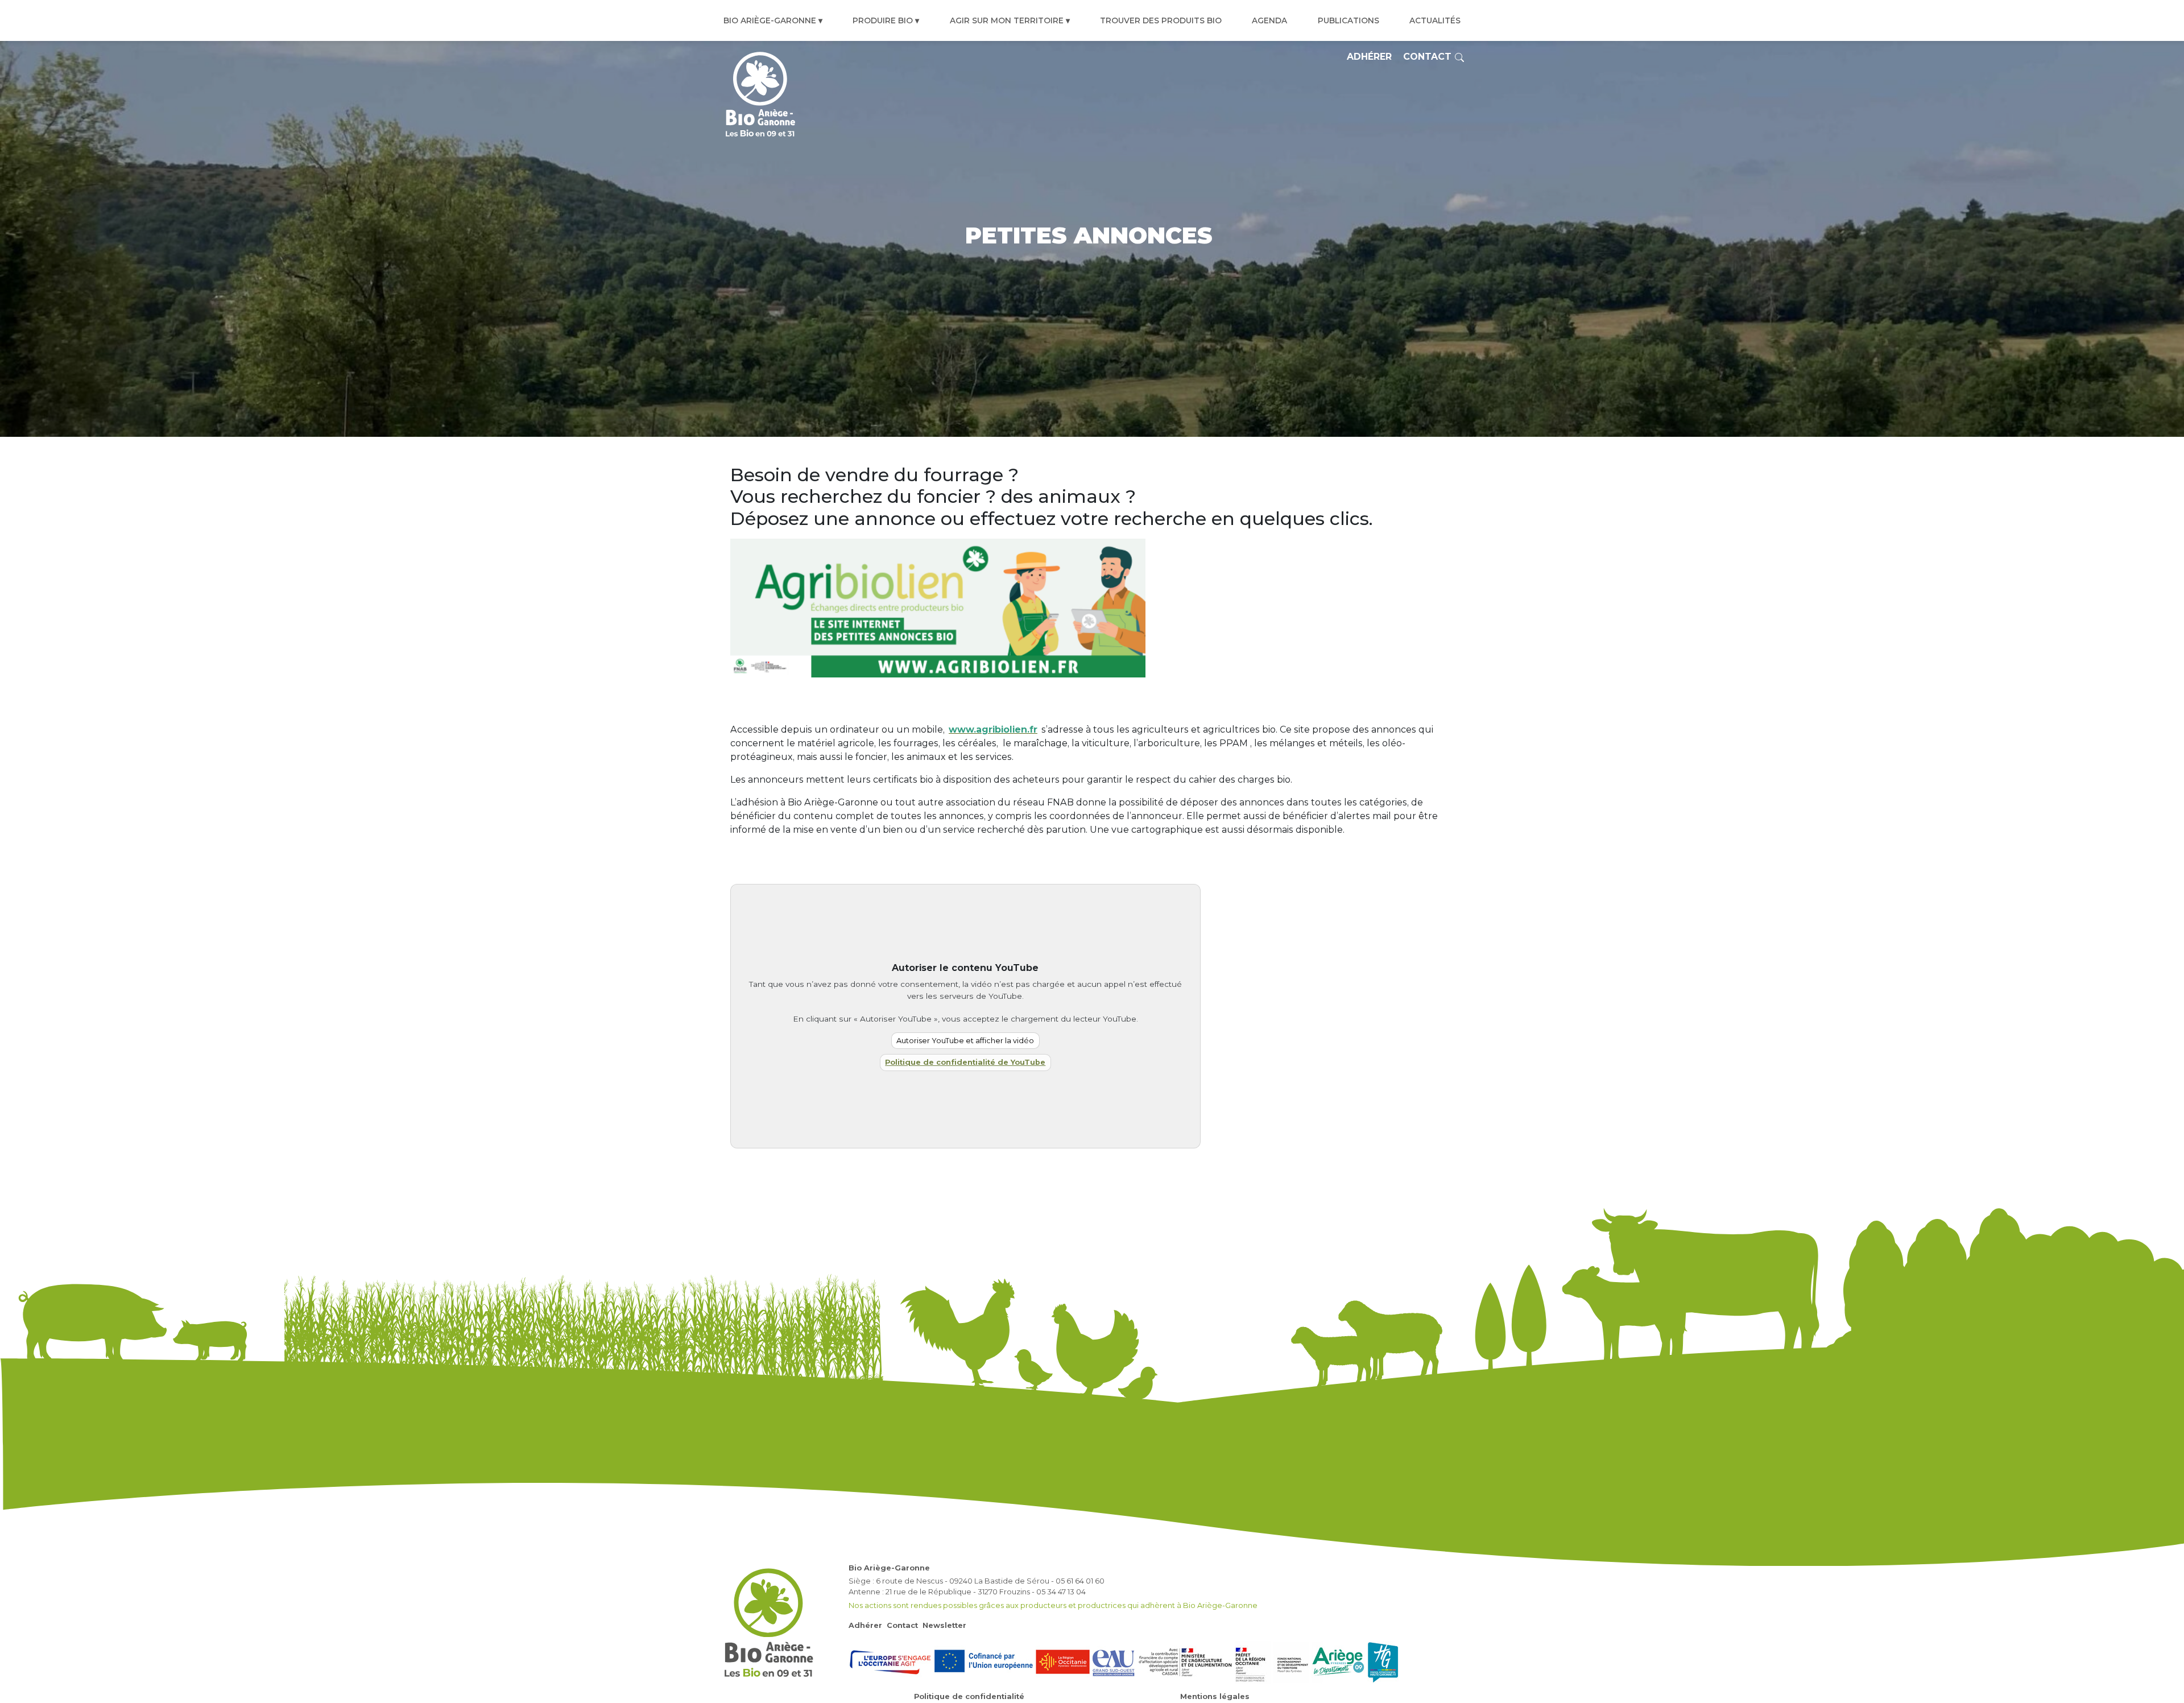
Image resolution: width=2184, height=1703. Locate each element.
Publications (1349, 20)
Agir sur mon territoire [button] (1007, 20)
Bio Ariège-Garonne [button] (770, 20)
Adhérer (1369, 57)
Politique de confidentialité (969, 1696)
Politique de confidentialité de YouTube (965, 1062)
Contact (1427, 57)
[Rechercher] (1459, 57)
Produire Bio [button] (883, 20)
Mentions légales (1215, 1696)
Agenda (1269, 20)
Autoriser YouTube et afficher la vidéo (965, 1041)
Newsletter (944, 1625)
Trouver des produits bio (1161, 20)
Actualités (1435, 20)
